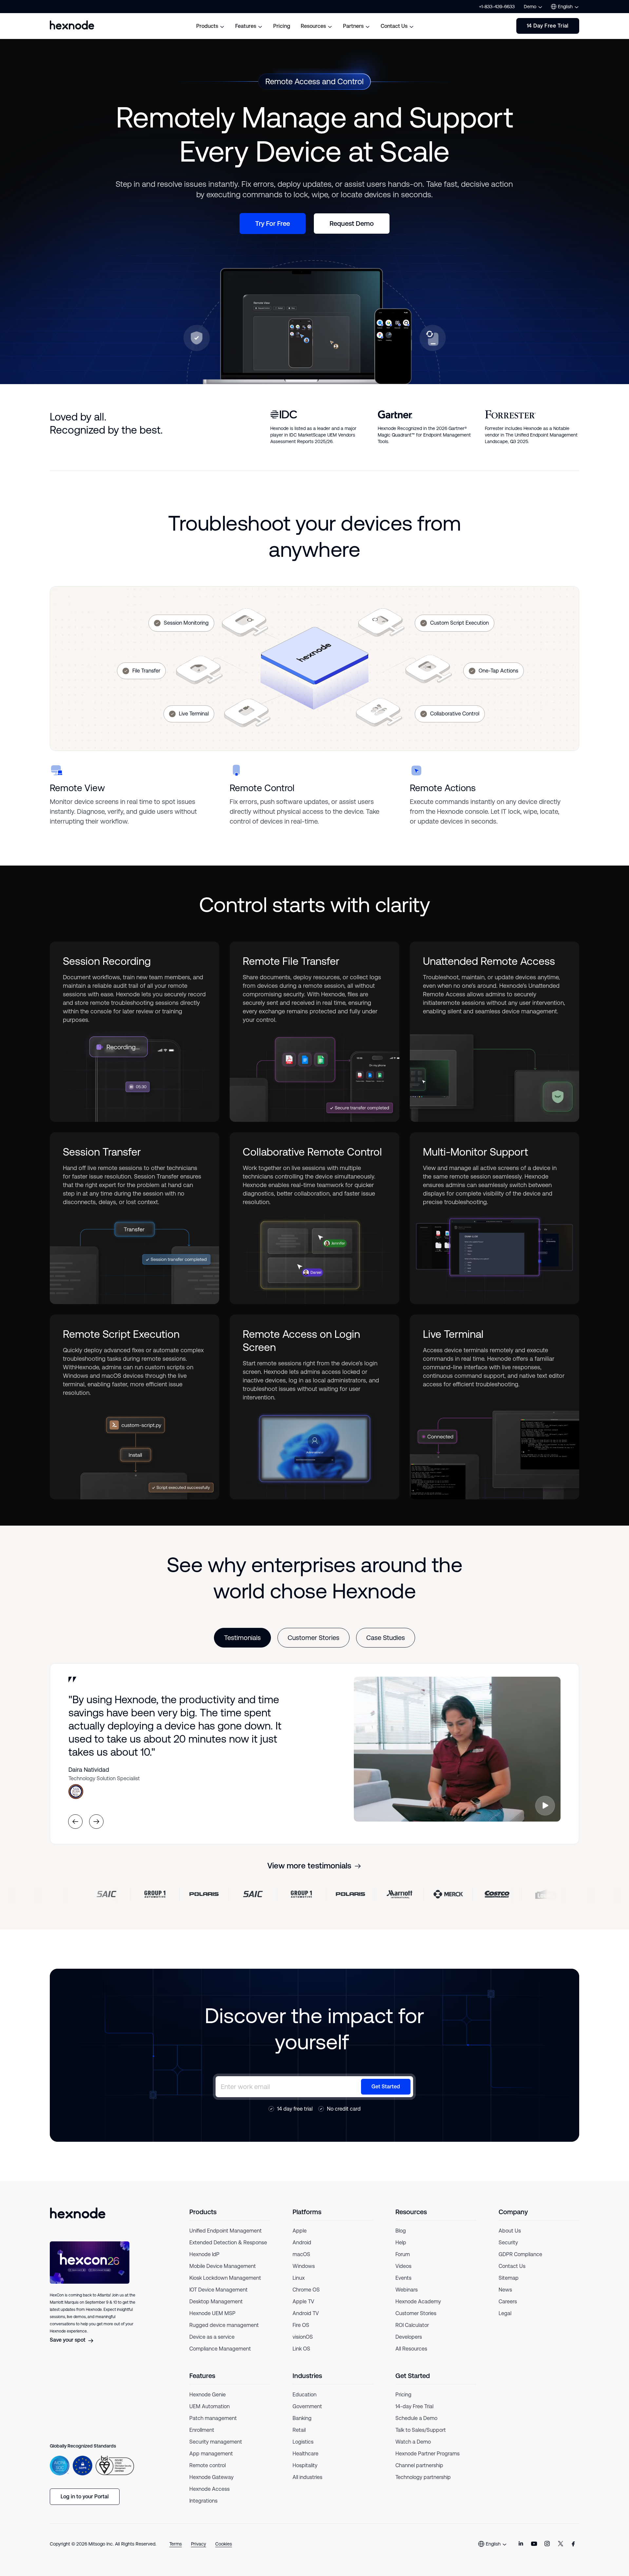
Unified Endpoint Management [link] (226, 2231)
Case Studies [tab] (386, 1638)
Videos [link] (403, 2266)
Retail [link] (299, 2430)
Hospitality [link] (305, 2465)
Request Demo (352, 224)
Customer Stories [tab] (314, 1638)
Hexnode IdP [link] (204, 2254)
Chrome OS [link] (306, 2290)
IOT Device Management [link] (219, 2290)
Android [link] (302, 2243)
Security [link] (508, 2243)
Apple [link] (300, 2231)
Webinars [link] (407, 2290)
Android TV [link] (306, 2313)
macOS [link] (301, 2254)
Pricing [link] (403, 2395)
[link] (521, 2544)
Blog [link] (401, 2231)
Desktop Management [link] (216, 2302)
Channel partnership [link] (419, 2465)
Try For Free (273, 224)
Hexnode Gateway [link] (211, 2477)
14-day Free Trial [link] (414, 2406)
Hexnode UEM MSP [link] (212, 2313)
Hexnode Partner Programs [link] (428, 2454)
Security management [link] (216, 2442)
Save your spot (68, 2340)
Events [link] (403, 2278)
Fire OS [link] (301, 2325)
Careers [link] (508, 2302)
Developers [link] (409, 2337)
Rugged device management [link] (224, 2325)
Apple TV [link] (303, 2302)
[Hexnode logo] (72, 25)
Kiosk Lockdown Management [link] (225, 2278)
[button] (545, 1806)
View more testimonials (309, 1866)
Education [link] (305, 2395)
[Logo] (78, 2213)
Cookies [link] (224, 2544)
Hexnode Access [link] (210, 2489)
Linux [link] (299, 2278)
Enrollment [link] (202, 2430)
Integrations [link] (203, 2501)
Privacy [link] (199, 2544)
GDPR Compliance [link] (520, 2254)
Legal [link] (505, 2313)
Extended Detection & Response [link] (228, 2243)
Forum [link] (403, 2254)
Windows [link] (304, 2266)
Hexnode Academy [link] (418, 2302)
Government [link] (307, 2406)
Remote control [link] (208, 2465)
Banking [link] (302, 2418)
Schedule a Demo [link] (416, 2418)
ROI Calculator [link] (412, 2325)
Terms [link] (176, 2544)
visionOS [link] (303, 2337)
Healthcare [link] (305, 2454)
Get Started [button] (386, 2087)
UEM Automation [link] (210, 2406)
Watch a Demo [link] (413, 2442)
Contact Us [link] (512, 2266)
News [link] (505, 2290)
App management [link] (211, 2454)
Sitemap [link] (509, 2278)
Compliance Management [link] (220, 2349)
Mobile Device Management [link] (223, 2266)
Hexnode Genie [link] (208, 2395)
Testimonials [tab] (242, 1638)
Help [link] (401, 2243)
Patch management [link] (213, 2418)
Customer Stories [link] (416, 2313)
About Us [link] (510, 2231)
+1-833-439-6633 (497, 7)
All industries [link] (307, 2477)
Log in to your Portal (85, 2497)
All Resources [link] (411, 2349)
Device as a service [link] (212, 2337)
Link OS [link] (301, 2349)
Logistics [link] (303, 2442)
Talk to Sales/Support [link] (421, 2430)
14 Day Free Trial (548, 26)
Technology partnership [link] (423, 2477)
